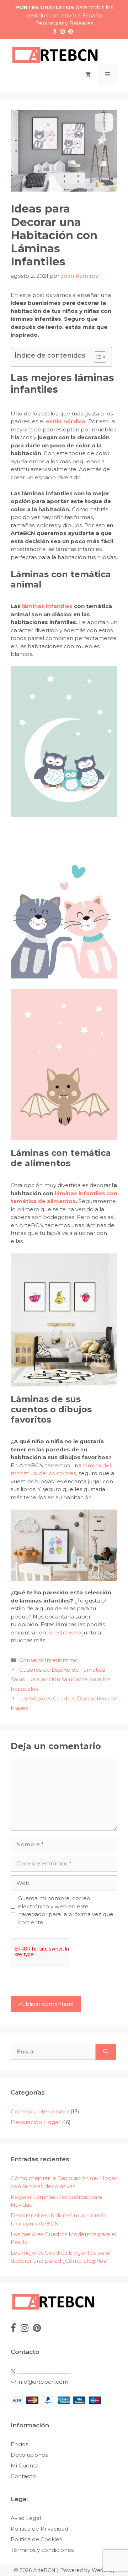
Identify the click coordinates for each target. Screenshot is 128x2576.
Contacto (23, 2476)
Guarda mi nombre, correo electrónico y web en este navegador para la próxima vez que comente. (66, 1910)
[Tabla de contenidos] (100, 357)
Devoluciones (29, 2455)
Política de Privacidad (39, 2529)
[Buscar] (106, 2052)
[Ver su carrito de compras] (88, 75)
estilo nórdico (66, 421)
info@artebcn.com (43, 2382)
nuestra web (64, 1632)
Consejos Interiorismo (48, 1660)
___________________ (43, 2371)
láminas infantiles (48, 606)
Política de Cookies (36, 2539)
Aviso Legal (26, 2518)
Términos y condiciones (42, 2550)
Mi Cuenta (25, 2465)
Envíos (19, 2444)
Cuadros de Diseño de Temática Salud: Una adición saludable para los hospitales (60, 1679)
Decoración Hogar (36, 2122)
